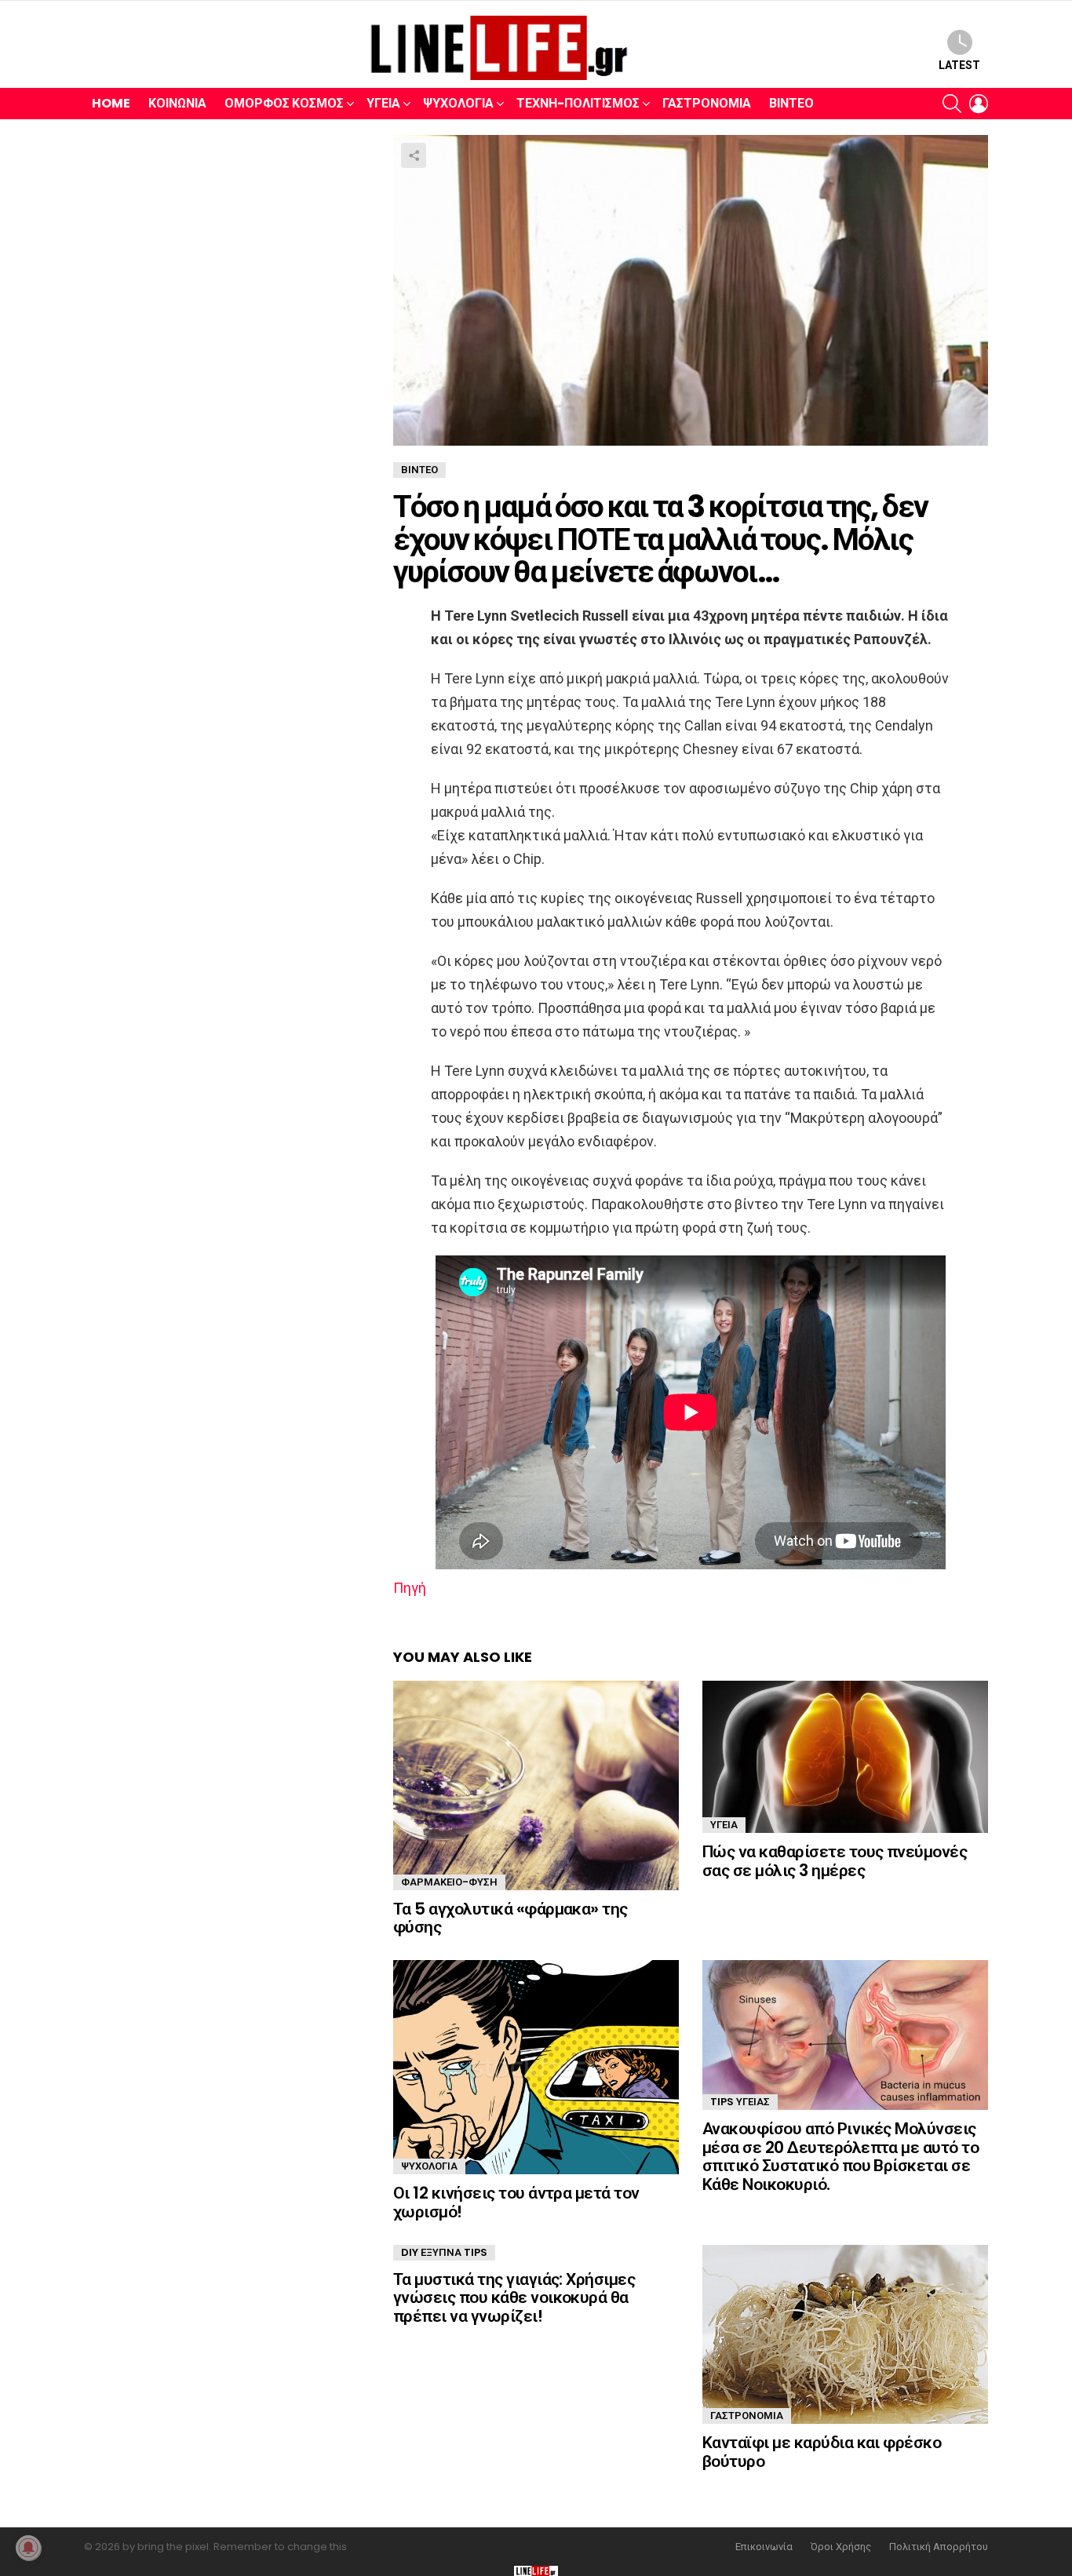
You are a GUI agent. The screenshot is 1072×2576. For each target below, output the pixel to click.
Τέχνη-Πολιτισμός (578, 103)
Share (414, 155)
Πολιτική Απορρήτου (939, 2547)
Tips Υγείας (740, 2102)
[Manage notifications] (28, 2548)
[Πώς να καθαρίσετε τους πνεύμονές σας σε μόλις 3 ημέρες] (845, 1757)
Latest (959, 65)
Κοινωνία (177, 103)
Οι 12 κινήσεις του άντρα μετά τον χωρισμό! (516, 2202)
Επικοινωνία (764, 2547)
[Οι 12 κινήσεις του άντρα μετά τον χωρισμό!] (536, 2067)
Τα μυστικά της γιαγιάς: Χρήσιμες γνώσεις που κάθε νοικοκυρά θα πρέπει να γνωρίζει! (514, 2297)
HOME (111, 103)
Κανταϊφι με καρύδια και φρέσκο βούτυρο (822, 2452)
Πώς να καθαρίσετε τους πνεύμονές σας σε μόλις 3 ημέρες (835, 1861)
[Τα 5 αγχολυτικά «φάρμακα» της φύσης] (536, 1785)
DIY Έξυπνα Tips (444, 2252)
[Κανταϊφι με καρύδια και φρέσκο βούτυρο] (845, 2335)
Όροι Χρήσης (841, 2547)
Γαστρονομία (707, 103)
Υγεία (383, 103)
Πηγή (410, 1588)
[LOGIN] (979, 104)
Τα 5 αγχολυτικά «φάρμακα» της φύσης (510, 1918)
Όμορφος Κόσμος (284, 103)
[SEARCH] (952, 104)
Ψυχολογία (458, 103)
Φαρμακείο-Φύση (449, 1882)
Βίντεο (791, 103)
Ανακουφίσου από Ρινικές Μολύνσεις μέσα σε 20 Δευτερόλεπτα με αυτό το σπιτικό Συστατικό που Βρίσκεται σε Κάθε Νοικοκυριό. (840, 2156)
